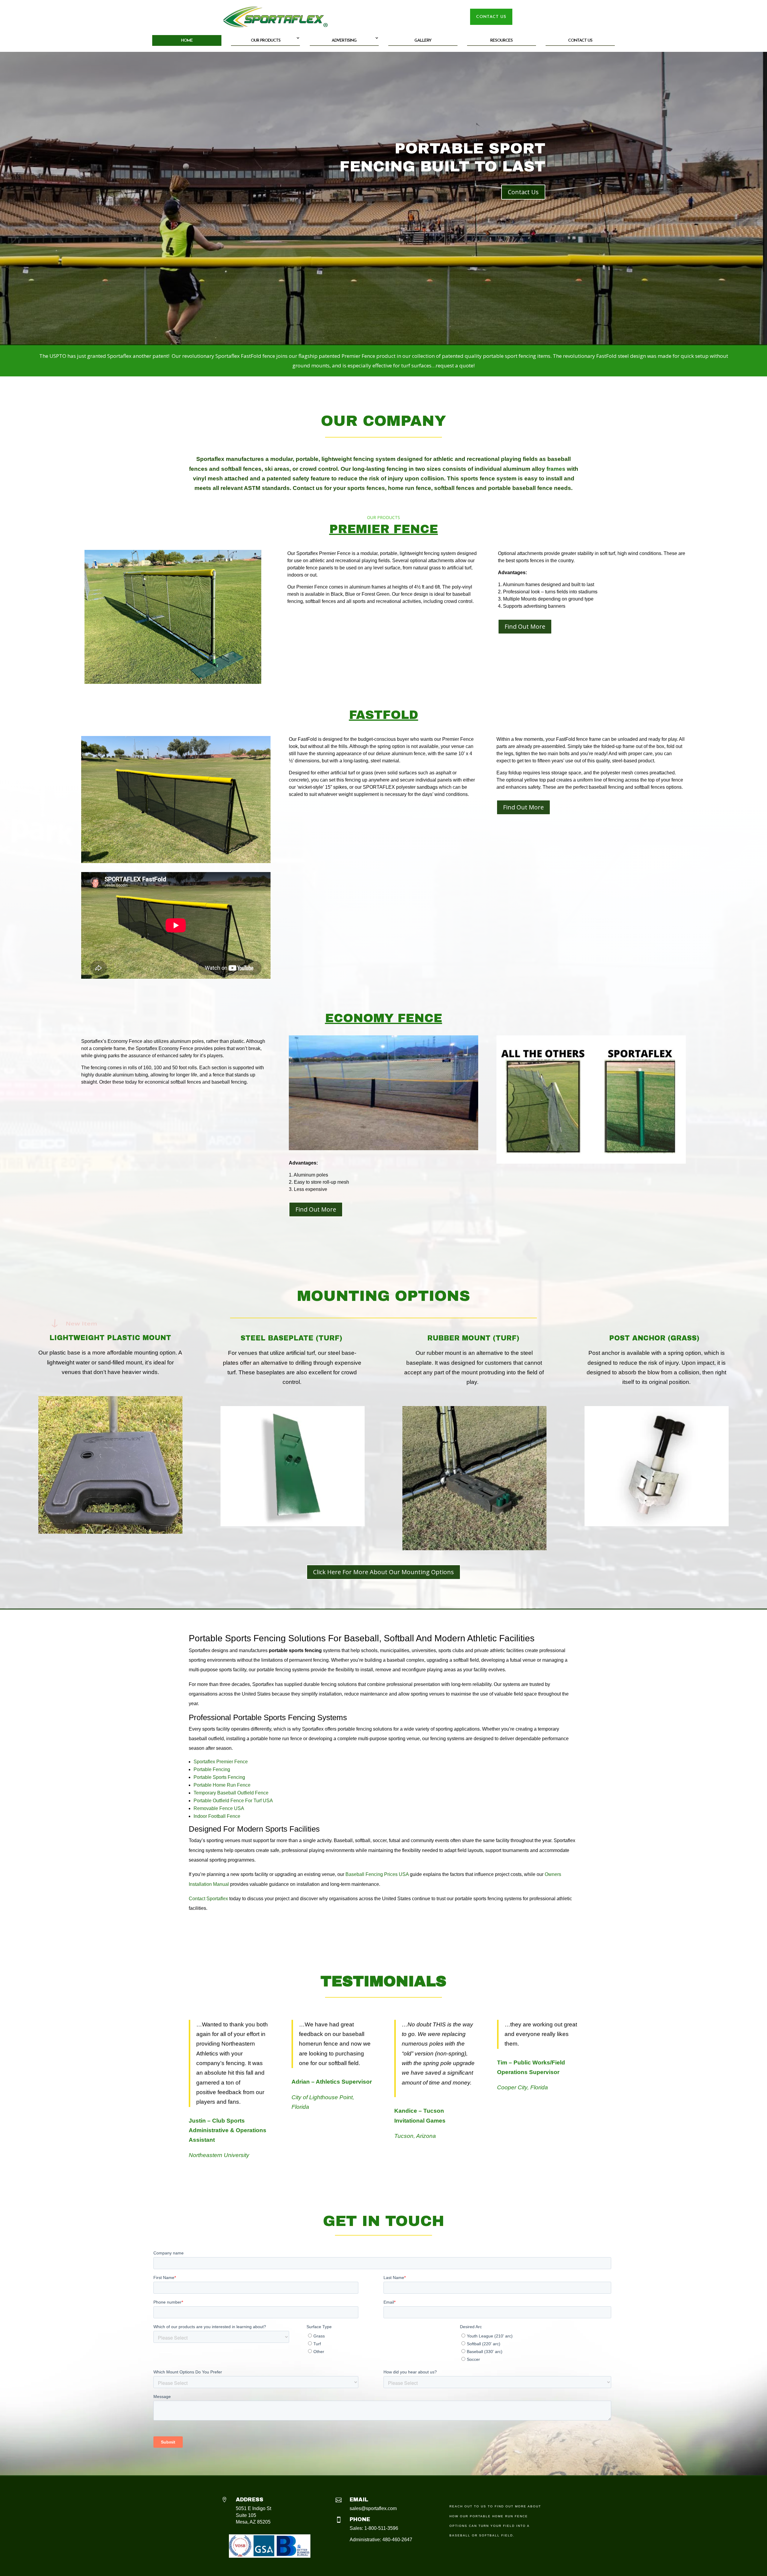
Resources (501, 41)
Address (250, 2500)
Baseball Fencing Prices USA (377, 1874)
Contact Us (580, 41)
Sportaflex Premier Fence (221, 1762)
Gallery (423, 41)
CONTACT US (491, 17)
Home (187, 41)
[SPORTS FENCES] (176, 861)
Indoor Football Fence (217, 1816)
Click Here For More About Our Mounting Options (383, 1572)
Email (359, 2500)
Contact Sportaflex (208, 1899)
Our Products (266, 41)
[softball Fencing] (173, 682)
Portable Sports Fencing (219, 1777)
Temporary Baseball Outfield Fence (231, 1793)
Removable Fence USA (219, 1808)
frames (556, 469)
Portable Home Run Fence (222, 1785)
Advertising (344, 41)
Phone (360, 2519)
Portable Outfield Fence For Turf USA (233, 1801)
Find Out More (525, 626)
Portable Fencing (212, 1769)
